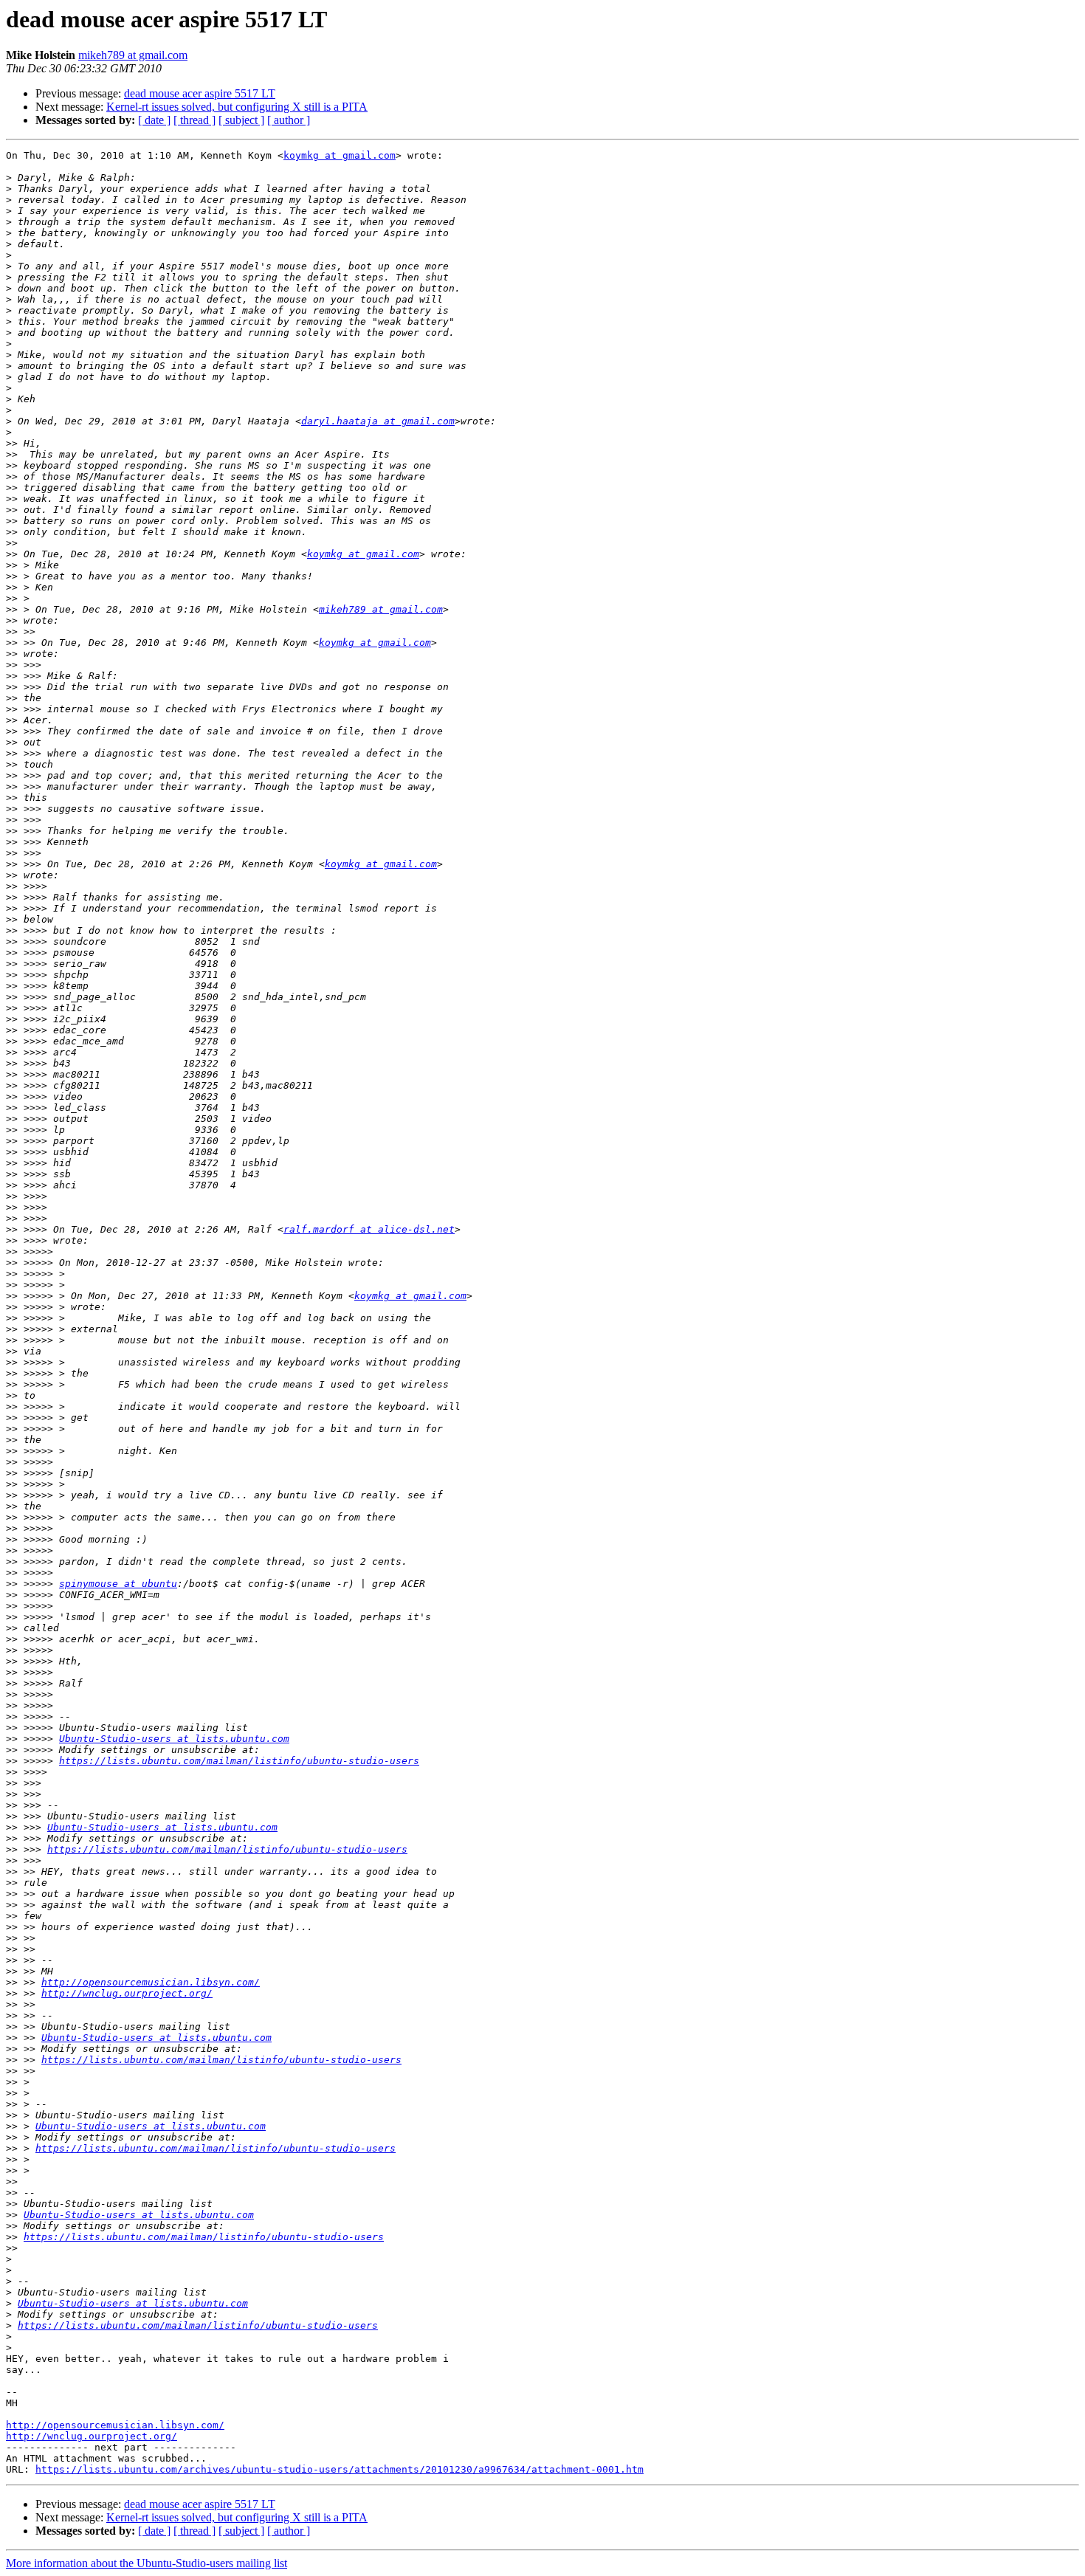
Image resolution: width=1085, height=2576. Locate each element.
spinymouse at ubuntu (118, 1584)
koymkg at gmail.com (340, 155)
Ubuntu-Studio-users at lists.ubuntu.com (174, 1739)
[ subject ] (241, 120)
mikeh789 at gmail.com (133, 55)
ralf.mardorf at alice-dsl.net (369, 1229)
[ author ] (289, 120)
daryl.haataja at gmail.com (378, 421)
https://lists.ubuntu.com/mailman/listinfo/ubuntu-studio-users (239, 1761)
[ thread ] (194, 120)
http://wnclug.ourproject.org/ (127, 1993)
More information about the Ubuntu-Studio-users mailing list (147, 2563)
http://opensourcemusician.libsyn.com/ (151, 1982)
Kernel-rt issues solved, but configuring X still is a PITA (237, 107)
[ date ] (154, 120)
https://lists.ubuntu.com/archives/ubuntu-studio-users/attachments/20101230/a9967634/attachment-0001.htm (340, 2469)
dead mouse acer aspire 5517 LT (200, 93)
